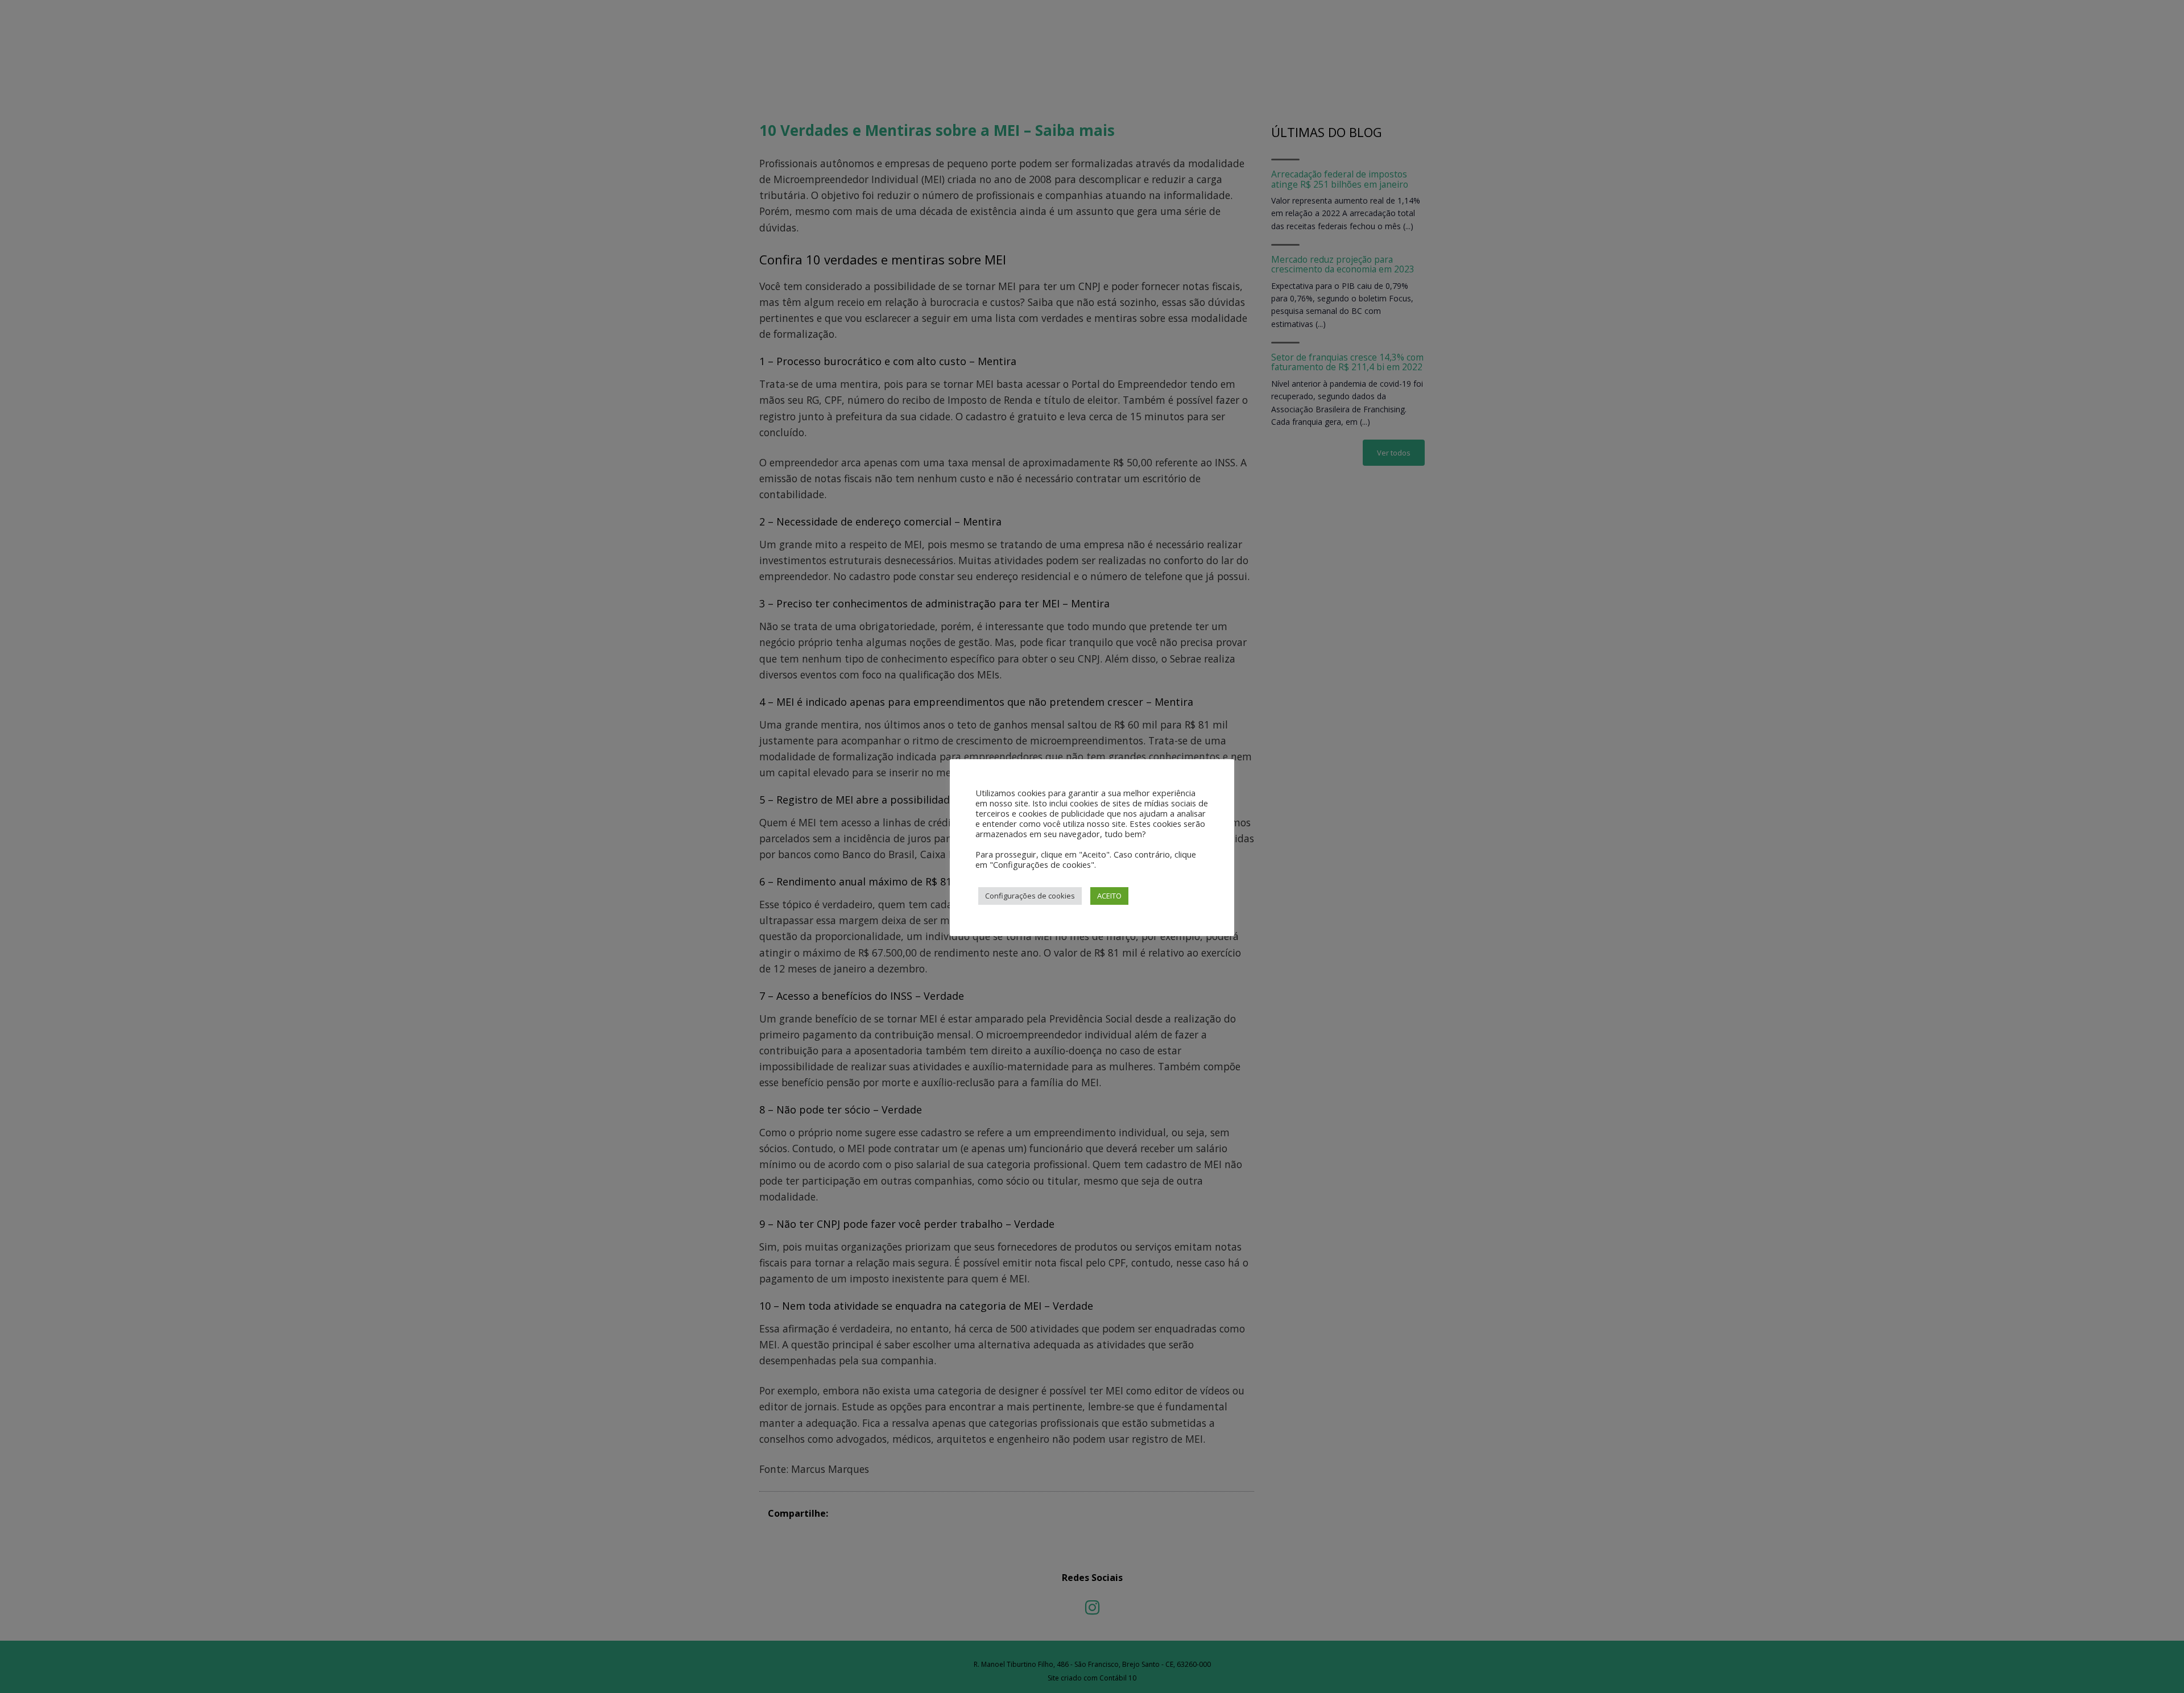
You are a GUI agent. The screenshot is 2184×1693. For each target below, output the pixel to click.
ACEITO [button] (1109, 896)
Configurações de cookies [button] (1030, 896)
